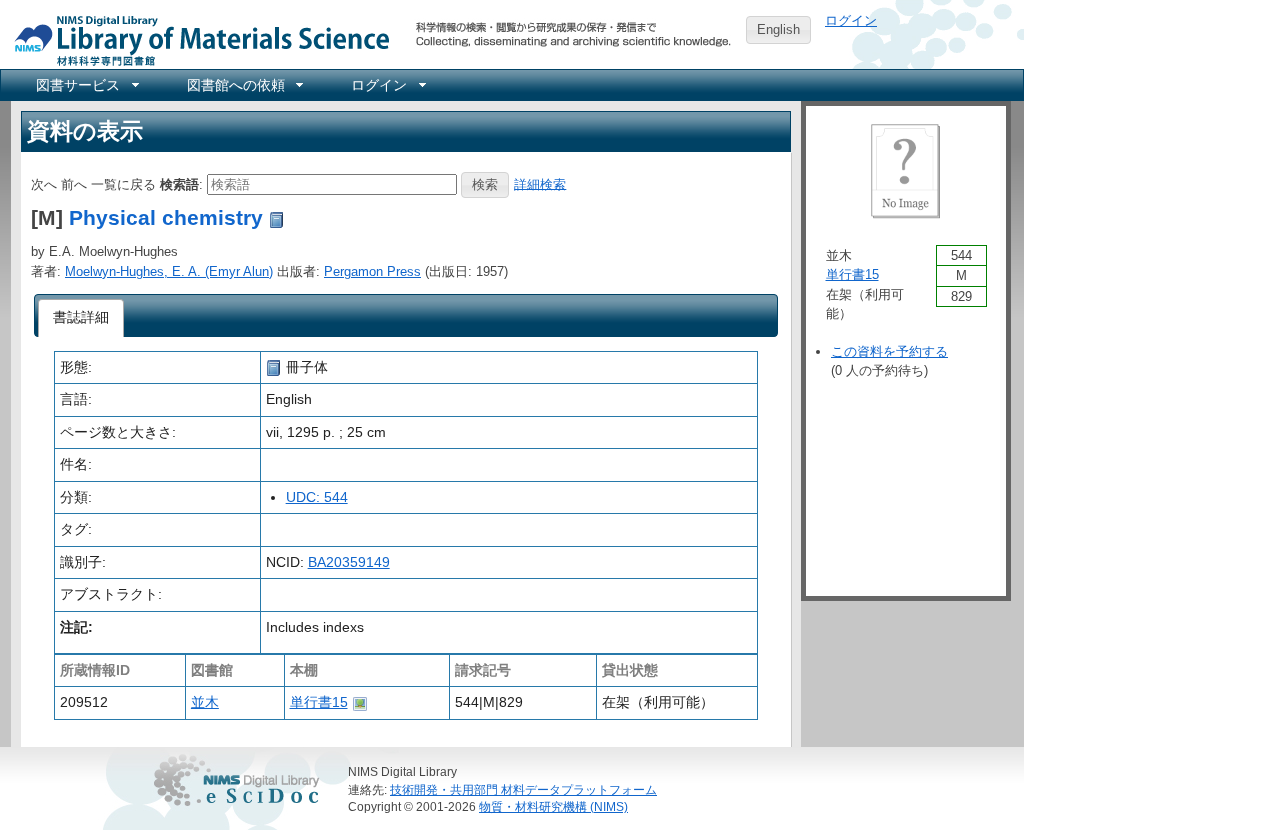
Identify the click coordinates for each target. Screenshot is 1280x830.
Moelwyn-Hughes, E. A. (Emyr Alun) (169, 271)
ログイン (851, 20)
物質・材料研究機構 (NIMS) (553, 806)
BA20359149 (349, 562)
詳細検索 (540, 183)
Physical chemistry (166, 217)
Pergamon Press (372, 271)
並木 (205, 702)
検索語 (179, 183)
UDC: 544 (317, 497)
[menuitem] (86, 85)
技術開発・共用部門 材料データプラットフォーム (523, 789)
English (778, 29)
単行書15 (319, 702)
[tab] (81, 318)
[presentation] (81, 318)
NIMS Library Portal (196, 39)
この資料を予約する (889, 351)
